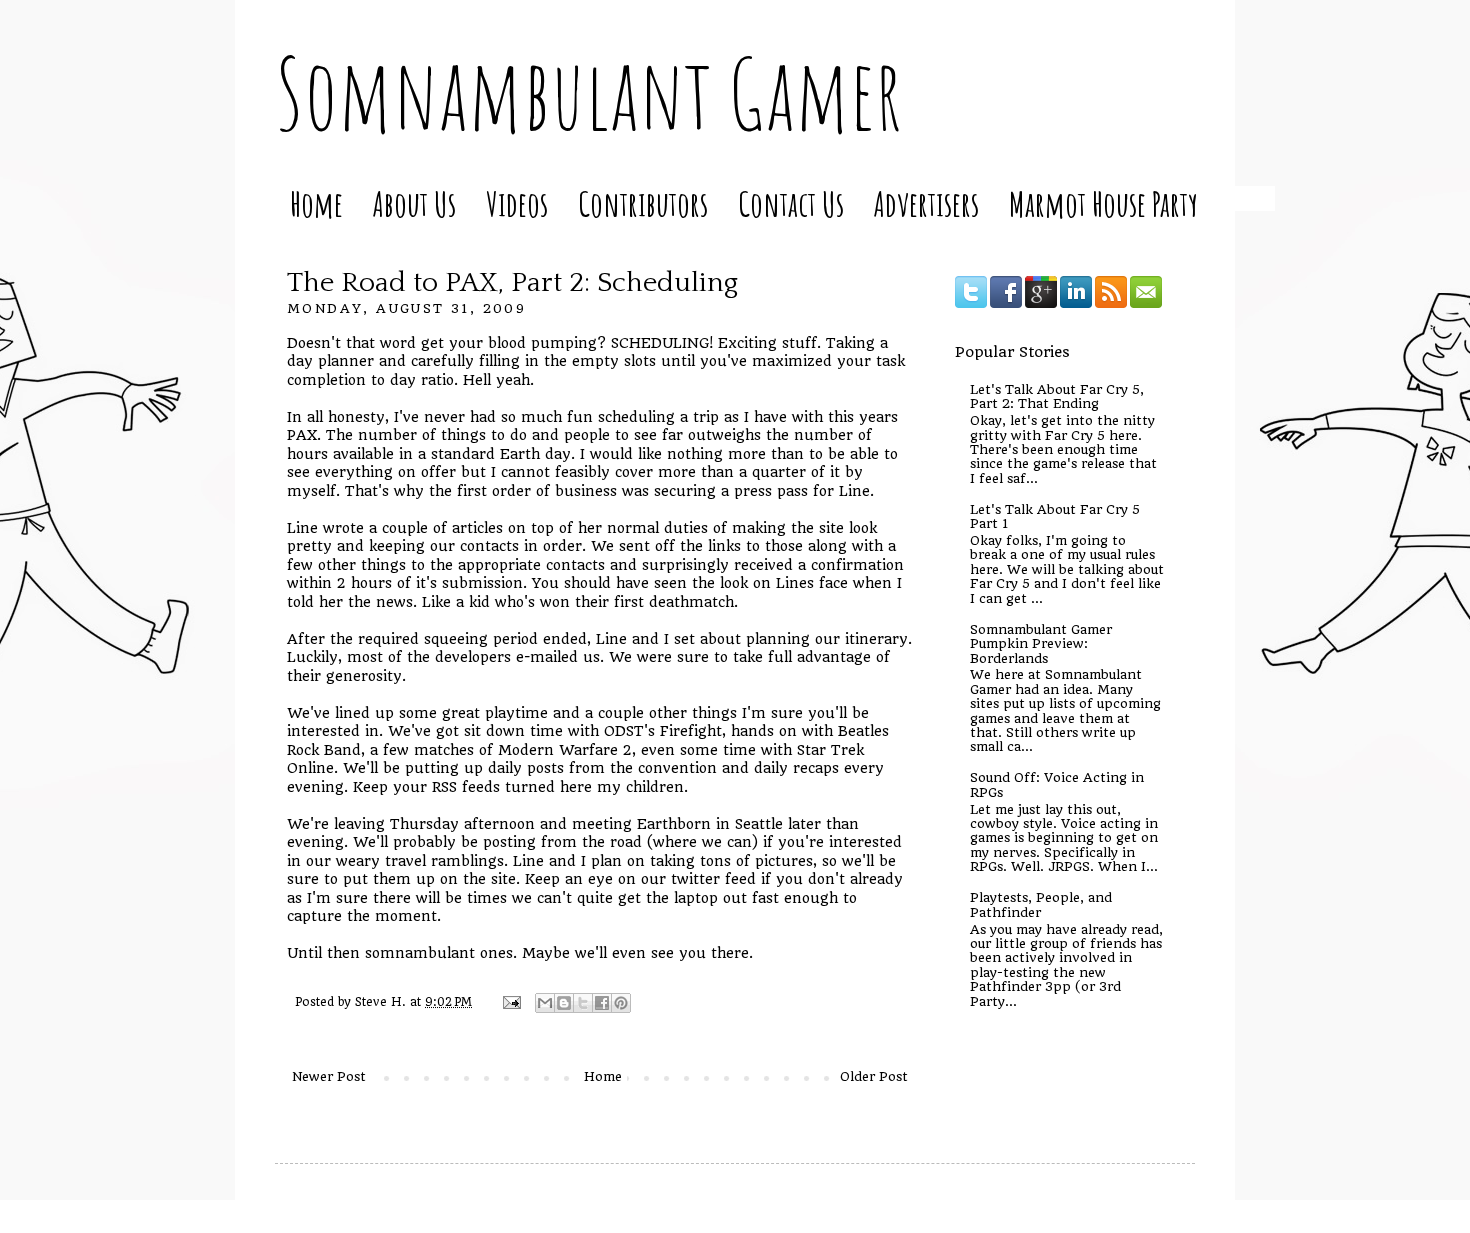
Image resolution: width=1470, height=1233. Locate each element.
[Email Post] (511, 1002)
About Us (414, 203)
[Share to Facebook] (602, 1003)
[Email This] (545, 1003)
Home (316, 203)
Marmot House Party (1103, 203)
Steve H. (382, 1002)
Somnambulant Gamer (588, 93)
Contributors (643, 203)
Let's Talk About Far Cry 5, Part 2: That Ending (1057, 396)
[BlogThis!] (564, 1003)
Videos (517, 203)
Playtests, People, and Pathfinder (1041, 904)
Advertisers (926, 203)
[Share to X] (583, 1003)
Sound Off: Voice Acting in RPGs (1057, 784)
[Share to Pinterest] (621, 1003)
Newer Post (329, 1076)
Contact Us (791, 203)
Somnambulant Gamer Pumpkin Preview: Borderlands (1041, 644)
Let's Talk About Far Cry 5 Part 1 (1055, 516)
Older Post (874, 1076)
